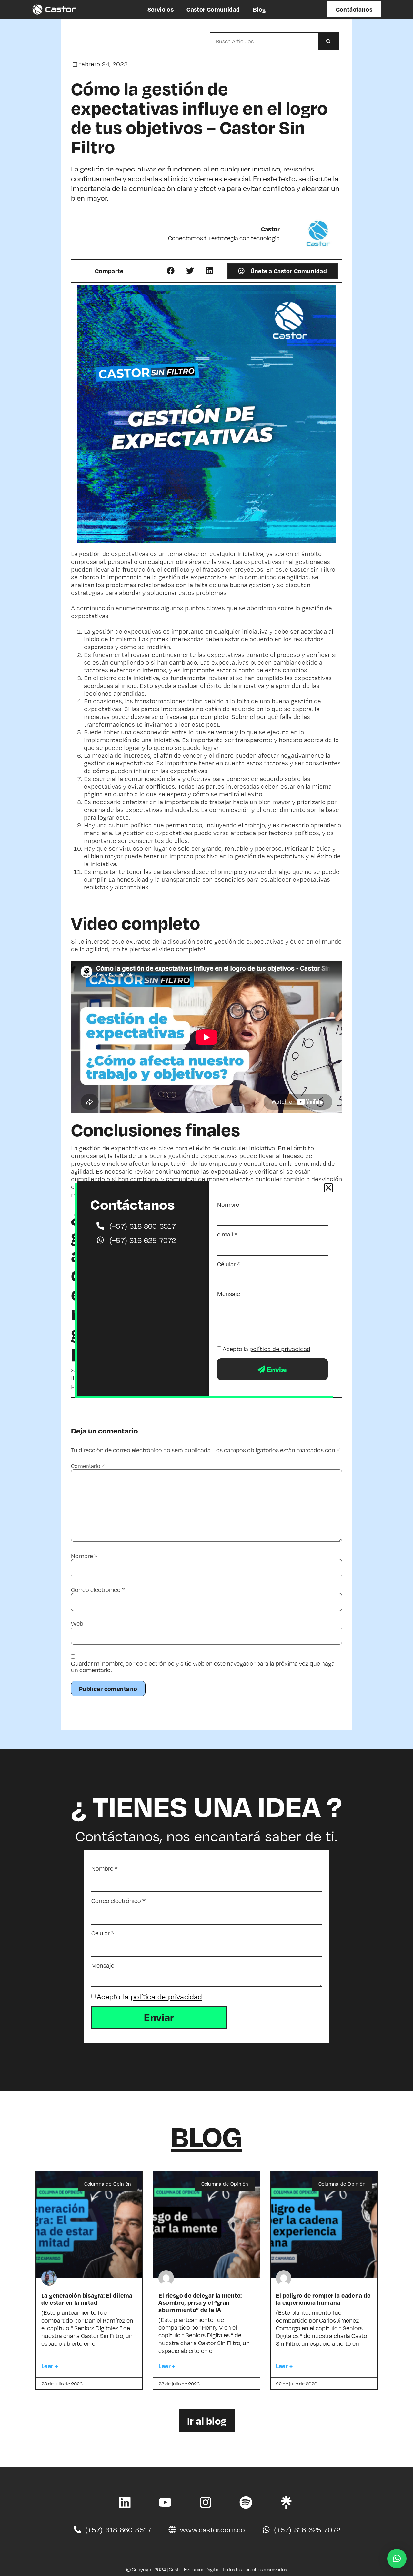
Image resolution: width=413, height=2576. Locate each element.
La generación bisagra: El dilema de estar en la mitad (87, 2299)
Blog (259, 9)
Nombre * (105, 1868)
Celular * (103, 1933)
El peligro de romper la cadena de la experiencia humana (323, 2299)
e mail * (227, 1234)
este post (205, 724)
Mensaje (103, 1965)
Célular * (229, 1264)
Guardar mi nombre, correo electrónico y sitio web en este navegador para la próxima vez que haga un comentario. (203, 1667)
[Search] (328, 41)
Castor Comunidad (213, 9)
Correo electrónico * (118, 1901)
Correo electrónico (98, 1590)
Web (77, 1623)
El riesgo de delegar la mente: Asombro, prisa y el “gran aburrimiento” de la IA (200, 2302)
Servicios (161, 9)
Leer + (50, 2366)
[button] (171, 270)
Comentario (88, 1466)
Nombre (84, 1556)
